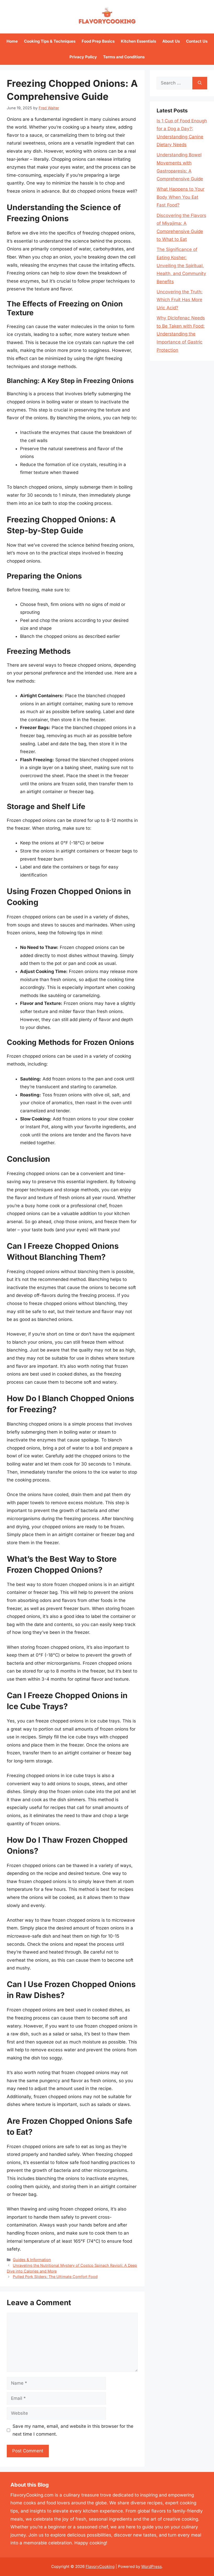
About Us (171, 41)
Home (12, 41)
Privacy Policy (83, 57)
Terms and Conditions (124, 57)
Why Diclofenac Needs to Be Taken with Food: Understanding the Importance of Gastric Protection (181, 334)
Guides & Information (32, 2260)
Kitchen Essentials (138, 41)
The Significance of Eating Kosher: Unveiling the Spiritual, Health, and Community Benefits (181, 265)
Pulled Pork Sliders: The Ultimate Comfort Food (55, 2277)
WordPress (151, 2566)
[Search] (200, 83)
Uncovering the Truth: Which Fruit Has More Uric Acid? (180, 300)
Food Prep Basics (98, 41)
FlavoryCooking (100, 2566)
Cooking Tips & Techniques (50, 41)
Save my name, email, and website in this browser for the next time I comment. (73, 2430)
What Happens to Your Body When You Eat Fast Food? (180, 197)
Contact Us (197, 41)
